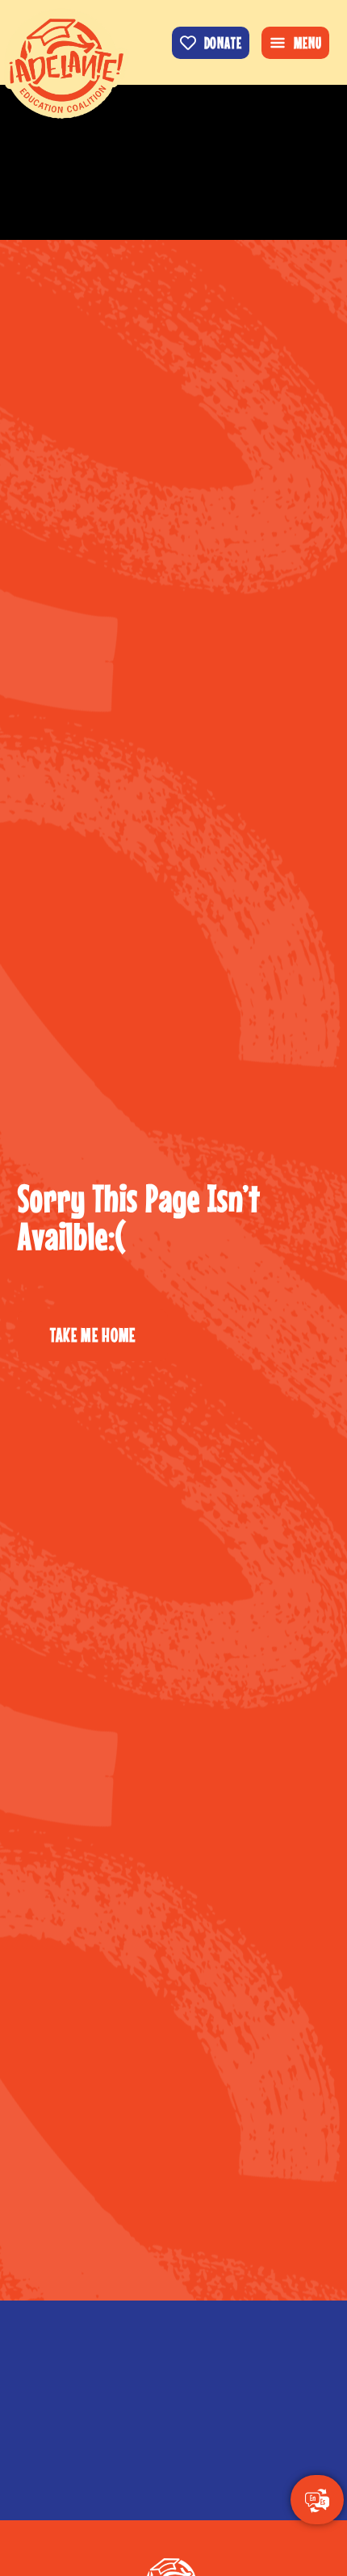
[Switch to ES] (317, 2501)
